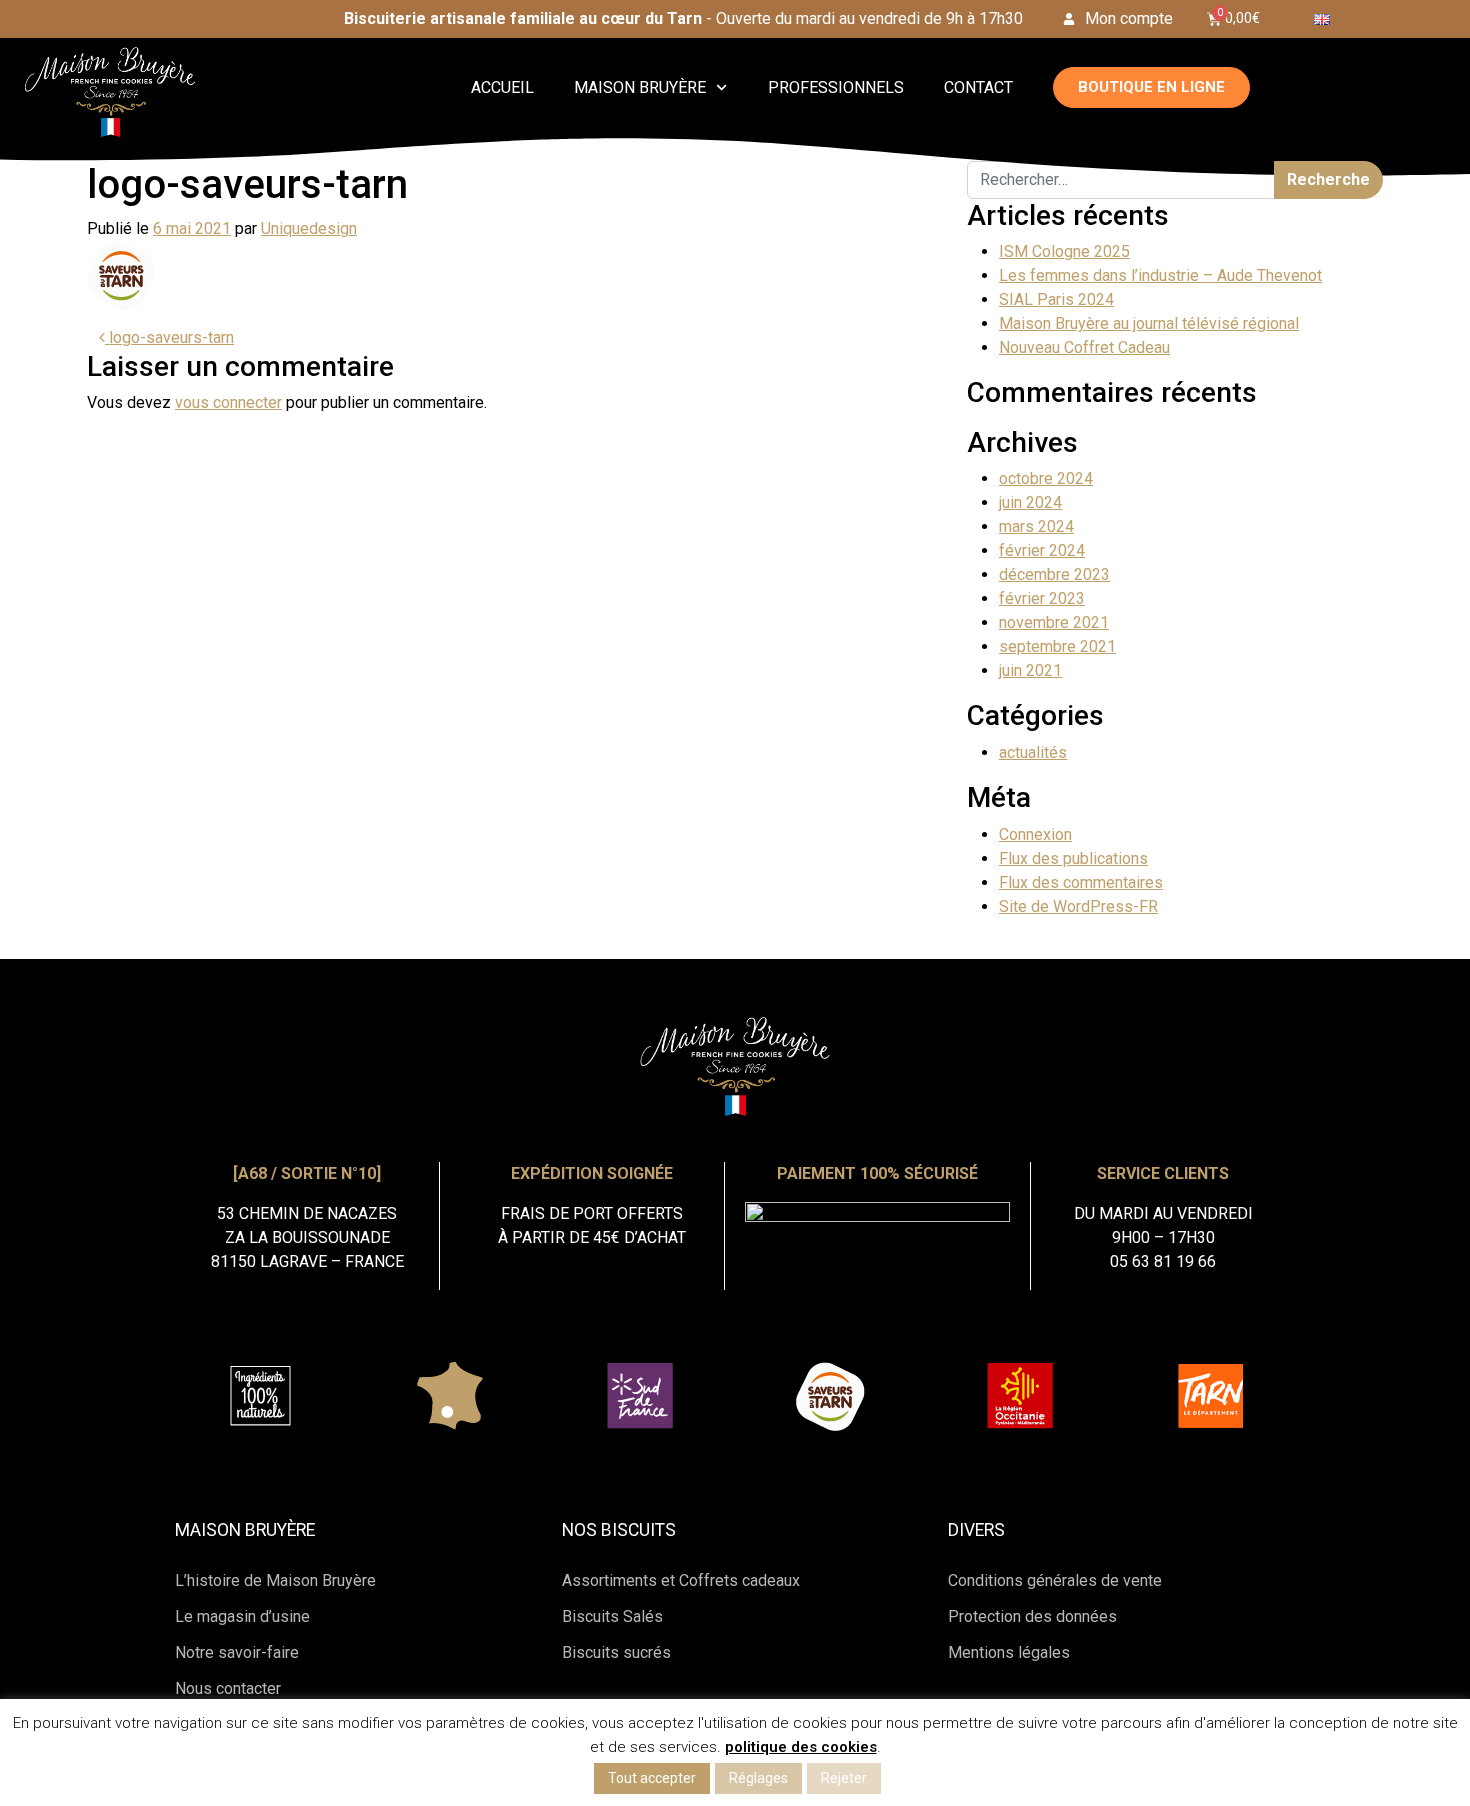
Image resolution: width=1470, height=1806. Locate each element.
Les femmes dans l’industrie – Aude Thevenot (1160, 275)
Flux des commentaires (1081, 882)
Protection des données (1032, 1616)
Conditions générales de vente (1055, 1580)
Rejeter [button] (844, 1778)
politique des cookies (801, 1747)
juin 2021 (1030, 670)
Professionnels (836, 87)
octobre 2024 (1046, 478)
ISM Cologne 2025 (1064, 251)
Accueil (502, 87)
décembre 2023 (1054, 574)
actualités (1033, 752)
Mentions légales (1009, 1652)
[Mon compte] (1069, 19)
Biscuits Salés (612, 1616)
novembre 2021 (1054, 622)
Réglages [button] (758, 1778)
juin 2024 (1030, 502)
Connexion (1035, 834)
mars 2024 (1036, 526)
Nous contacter (228, 1688)
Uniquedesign (309, 228)
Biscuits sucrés (616, 1652)
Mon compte (1129, 18)
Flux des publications (1073, 858)
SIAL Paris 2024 (1056, 299)
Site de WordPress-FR (1078, 906)
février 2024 (1042, 550)
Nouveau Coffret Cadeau (1084, 347)
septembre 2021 (1057, 646)
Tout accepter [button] (652, 1778)
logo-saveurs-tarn (169, 337)
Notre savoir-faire (237, 1652)
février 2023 (1042, 598)
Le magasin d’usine (242, 1616)
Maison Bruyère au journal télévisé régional (1149, 323)
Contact (978, 87)
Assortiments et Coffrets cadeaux (681, 1580)
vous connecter (228, 402)
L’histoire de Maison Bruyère (275, 1580)
